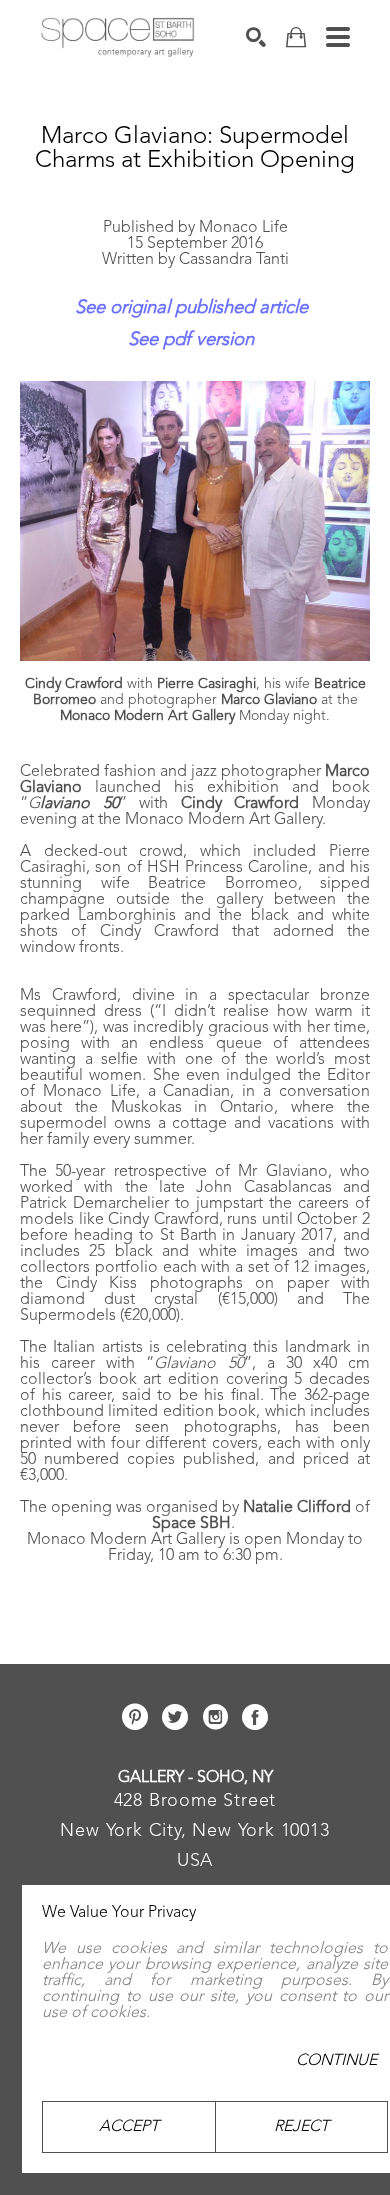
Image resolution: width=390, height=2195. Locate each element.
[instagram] (215, 1717)
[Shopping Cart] (296, 37)
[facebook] (255, 1717)
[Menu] (338, 37)
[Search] (256, 37)
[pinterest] (135, 1717)
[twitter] (175, 1717)
